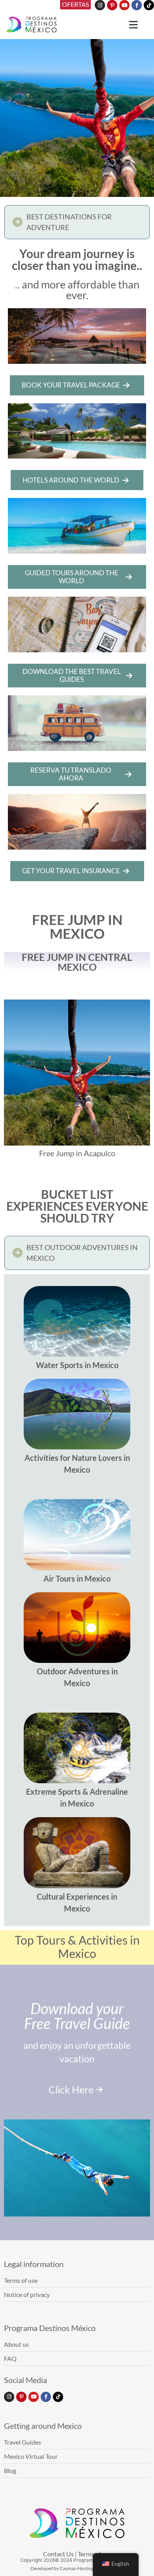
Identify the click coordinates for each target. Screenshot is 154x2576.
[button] (77, 222)
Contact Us (58, 2554)
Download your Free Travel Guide (77, 2016)
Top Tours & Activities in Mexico (77, 1947)
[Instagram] (100, 5)
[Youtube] (124, 5)
